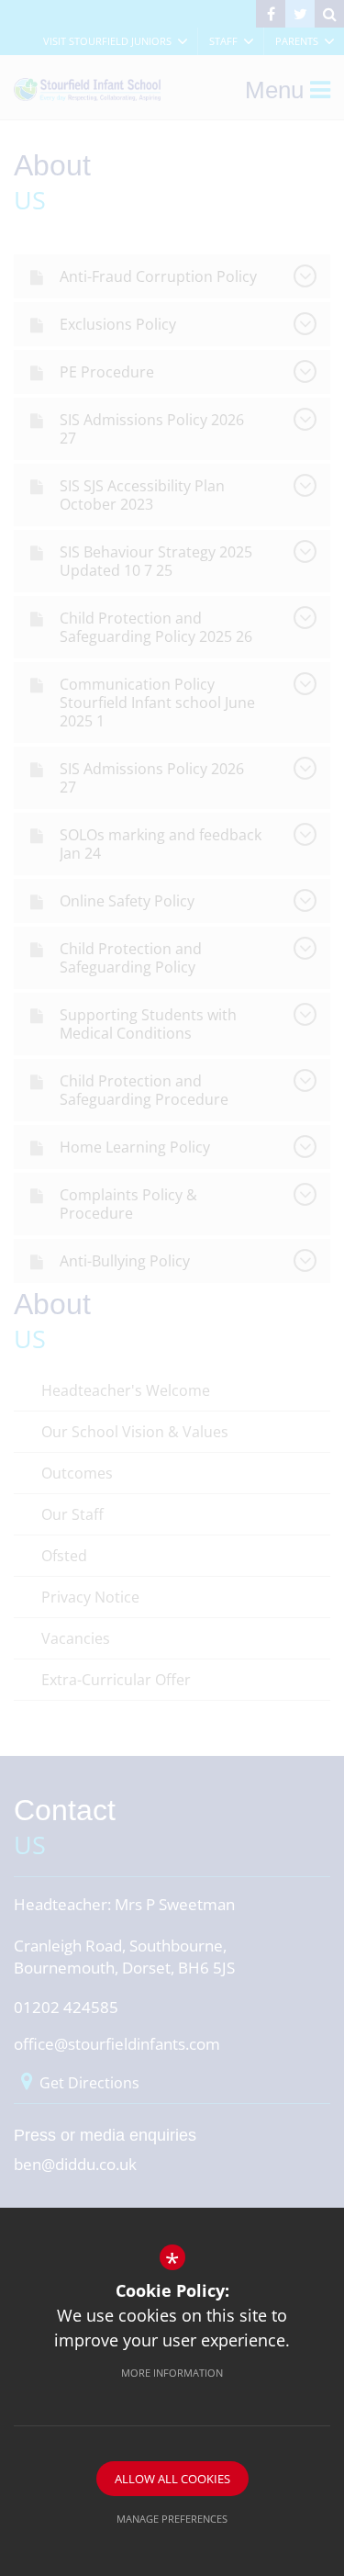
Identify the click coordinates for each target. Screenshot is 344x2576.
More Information (172, 2373)
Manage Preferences (172, 2519)
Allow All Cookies (172, 2479)
